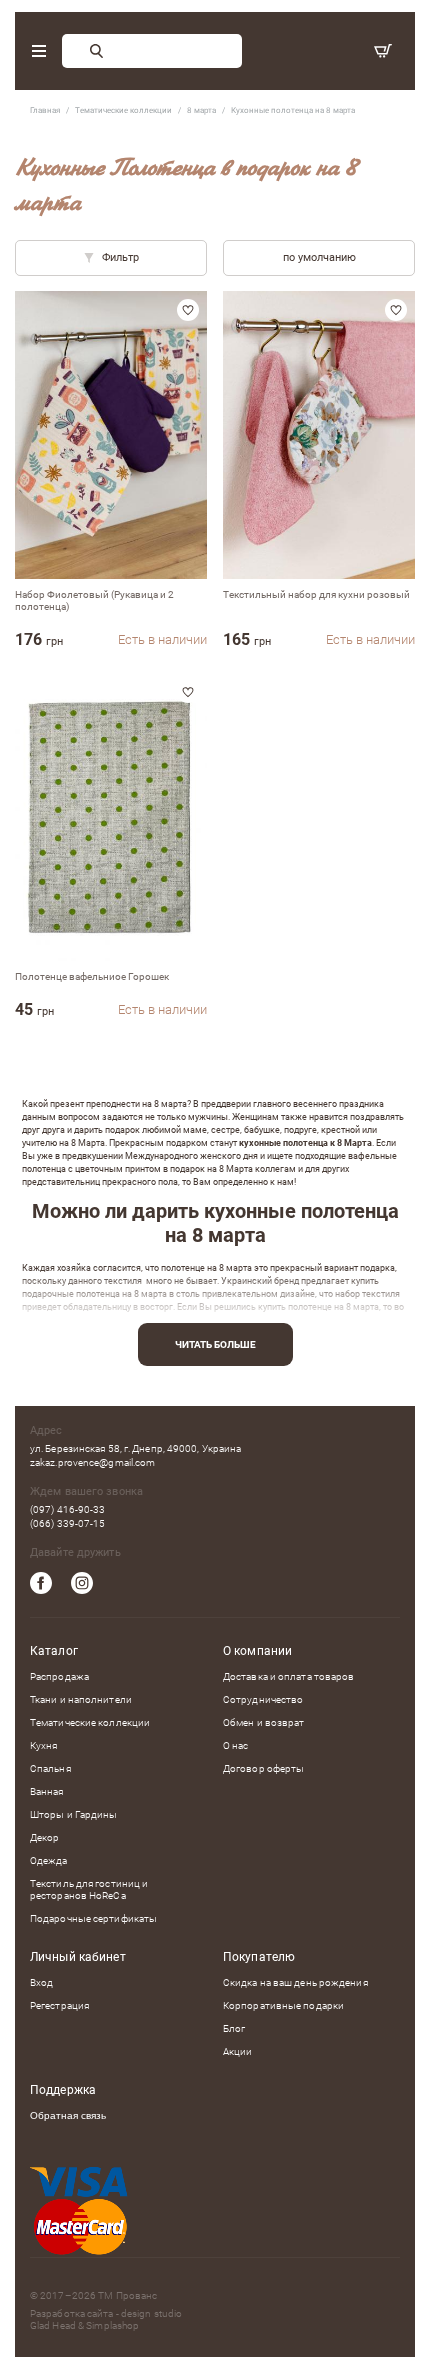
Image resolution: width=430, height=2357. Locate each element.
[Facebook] (41, 1583)
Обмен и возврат (264, 1722)
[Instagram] (82, 1583)
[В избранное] (188, 310)
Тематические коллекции (90, 1722)
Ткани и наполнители (81, 1699)
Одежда (49, 1860)
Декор (45, 1837)
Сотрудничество (263, 1699)
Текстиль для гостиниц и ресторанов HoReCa (89, 1889)
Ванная (47, 1791)
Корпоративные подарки (283, 2005)
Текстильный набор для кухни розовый (316, 594)
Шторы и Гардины (74, 1814)
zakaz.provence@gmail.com (92, 1462)
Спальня (50, 1768)
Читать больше (215, 1344)
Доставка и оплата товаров (289, 1676)
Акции (238, 2051)
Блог (234, 2028)
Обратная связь (68, 2115)
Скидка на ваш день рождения (295, 1982)
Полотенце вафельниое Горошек (92, 976)
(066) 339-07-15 (68, 1523)
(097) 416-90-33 (68, 1509)
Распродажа (59, 1676)
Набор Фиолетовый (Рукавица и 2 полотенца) (94, 600)
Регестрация (59, 2005)
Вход (41, 1982)
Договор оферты (263, 1768)
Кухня (44, 1745)
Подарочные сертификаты (93, 1918)
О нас (236, 1745)
